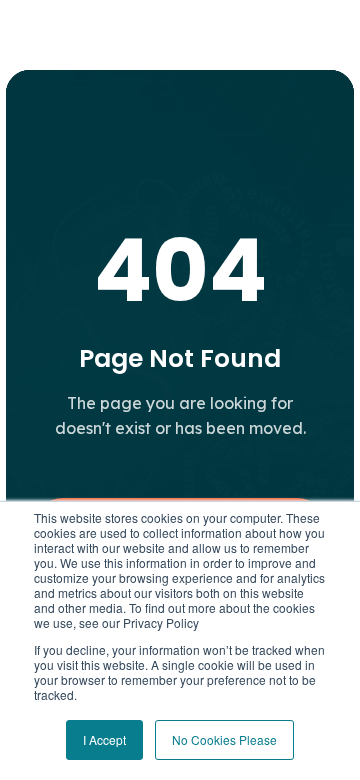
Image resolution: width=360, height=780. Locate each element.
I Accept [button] (104, 739)
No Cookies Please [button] (224, 739)
